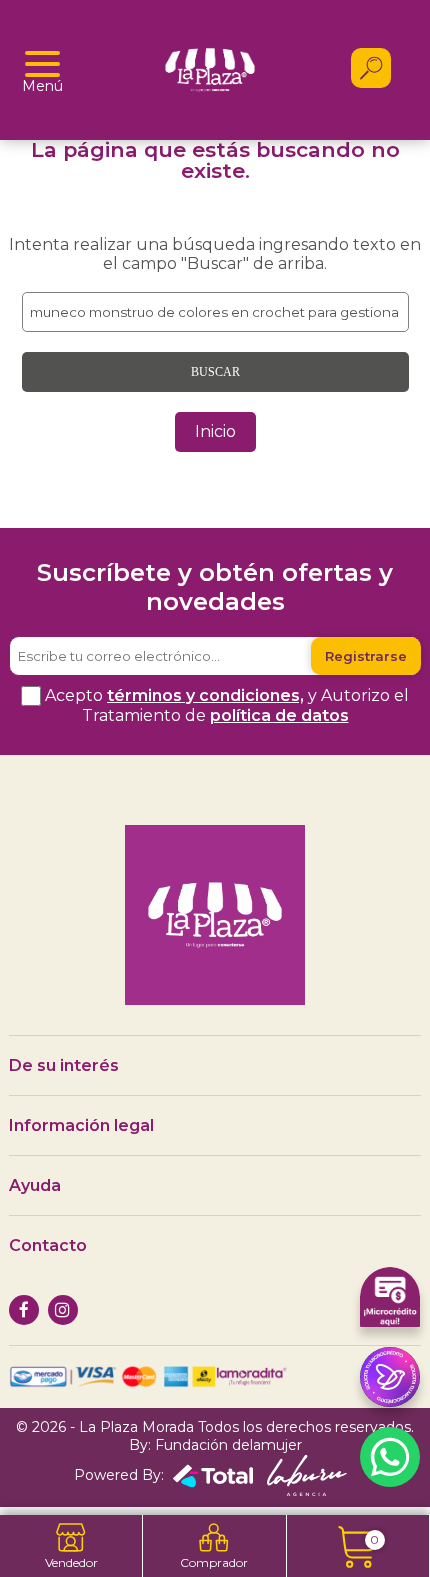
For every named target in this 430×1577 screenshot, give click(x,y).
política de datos (279, 715)
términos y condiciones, (205, 695)
